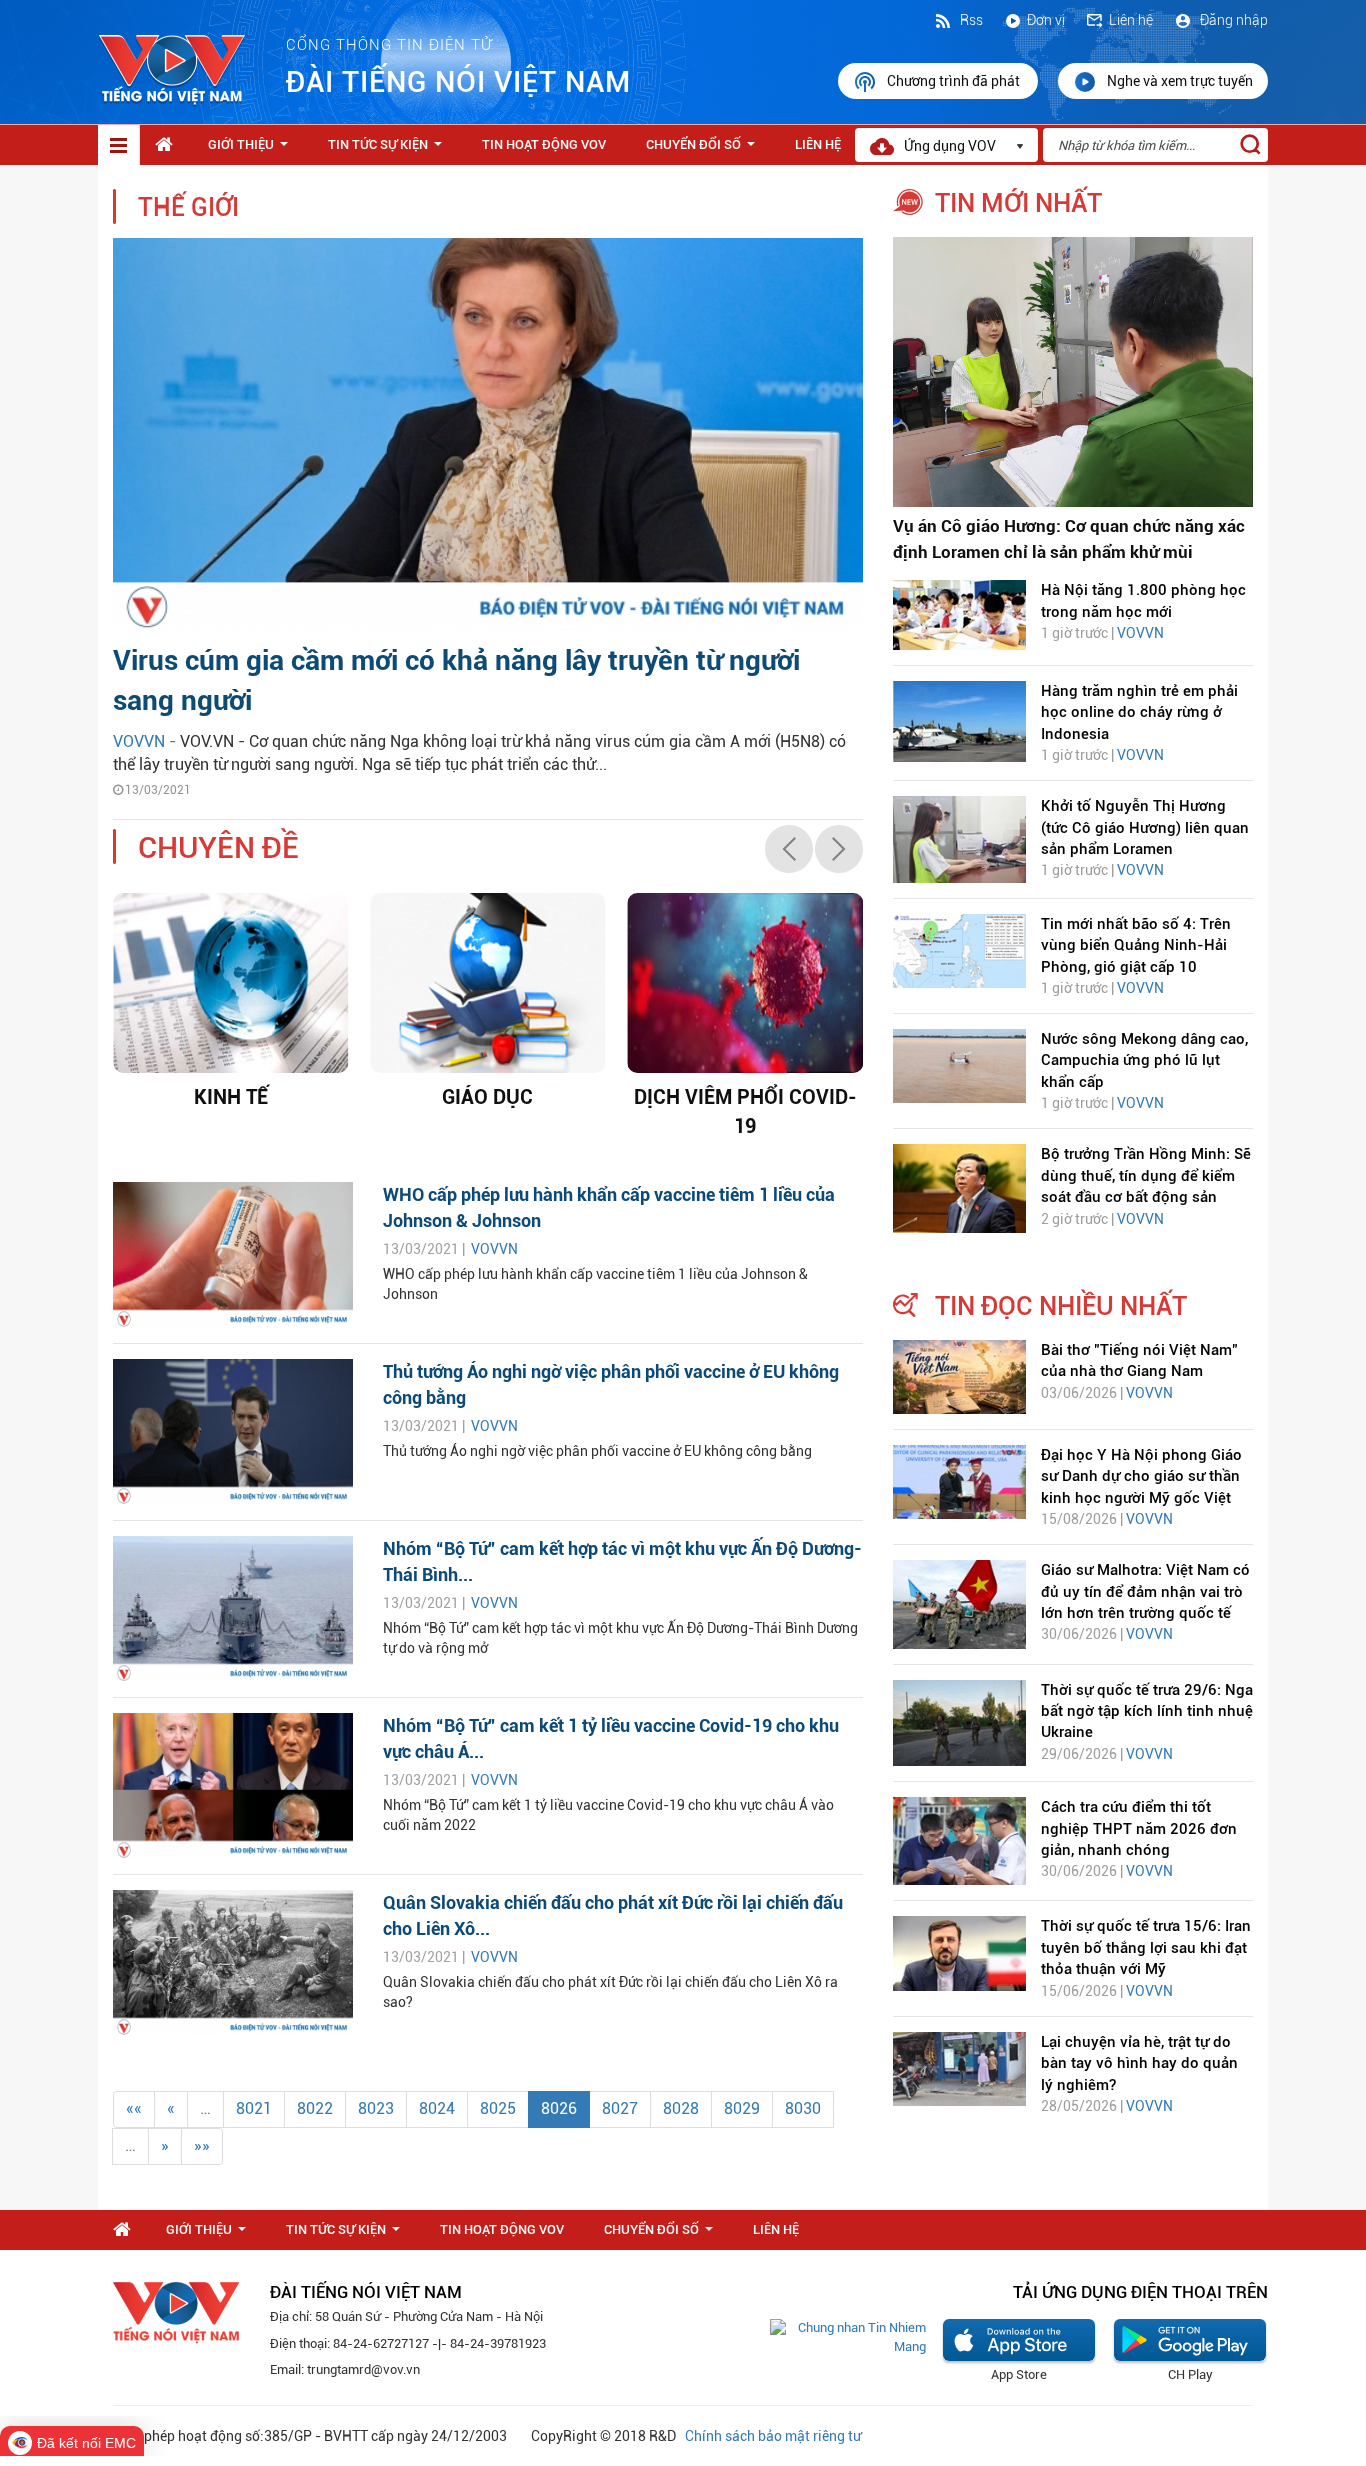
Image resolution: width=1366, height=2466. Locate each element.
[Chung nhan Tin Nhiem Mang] (848, 2336)
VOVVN (494, 1249)
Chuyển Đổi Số (704, 150)
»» (202, 2145)
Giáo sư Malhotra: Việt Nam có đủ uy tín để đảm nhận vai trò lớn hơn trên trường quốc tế (1145, 1591)
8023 (376, 2108)
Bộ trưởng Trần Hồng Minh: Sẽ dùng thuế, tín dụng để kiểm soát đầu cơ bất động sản (1146, 1175)
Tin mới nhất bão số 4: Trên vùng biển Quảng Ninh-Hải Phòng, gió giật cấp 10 (1136, 945)
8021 (254, 2108)
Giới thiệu (252, 150)
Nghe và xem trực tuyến (1180, 81)
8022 (315, 2108)
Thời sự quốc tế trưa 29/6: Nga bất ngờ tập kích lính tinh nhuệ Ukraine (1147, 1711)
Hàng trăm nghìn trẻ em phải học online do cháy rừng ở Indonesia (1139, 712)
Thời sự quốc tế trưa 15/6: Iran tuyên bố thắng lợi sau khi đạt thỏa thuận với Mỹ (1146, 1947)
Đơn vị (1046, 20)
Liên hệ (1131, 20)
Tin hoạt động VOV (544, 144)
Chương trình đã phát (955, 81)
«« (134, 2108)
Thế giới (188, 207)
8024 (437, 2108)
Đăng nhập (1232, 20)
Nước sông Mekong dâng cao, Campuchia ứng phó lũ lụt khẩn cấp (1144, 1060)
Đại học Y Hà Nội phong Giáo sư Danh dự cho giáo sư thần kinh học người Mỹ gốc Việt (1141, 1476)
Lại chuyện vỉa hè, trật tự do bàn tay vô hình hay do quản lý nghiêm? (1139, 2063)
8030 (803, 2108)
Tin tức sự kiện (389, 150)
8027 (620, 2108)
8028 (681, 2108)
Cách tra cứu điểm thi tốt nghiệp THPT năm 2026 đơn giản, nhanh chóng (1139, 1828)
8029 (742, 2108)
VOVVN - (146, 741)
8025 (498, 2108)
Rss (970, 20)
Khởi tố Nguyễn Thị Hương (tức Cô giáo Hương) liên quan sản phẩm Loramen (1145, 827)
